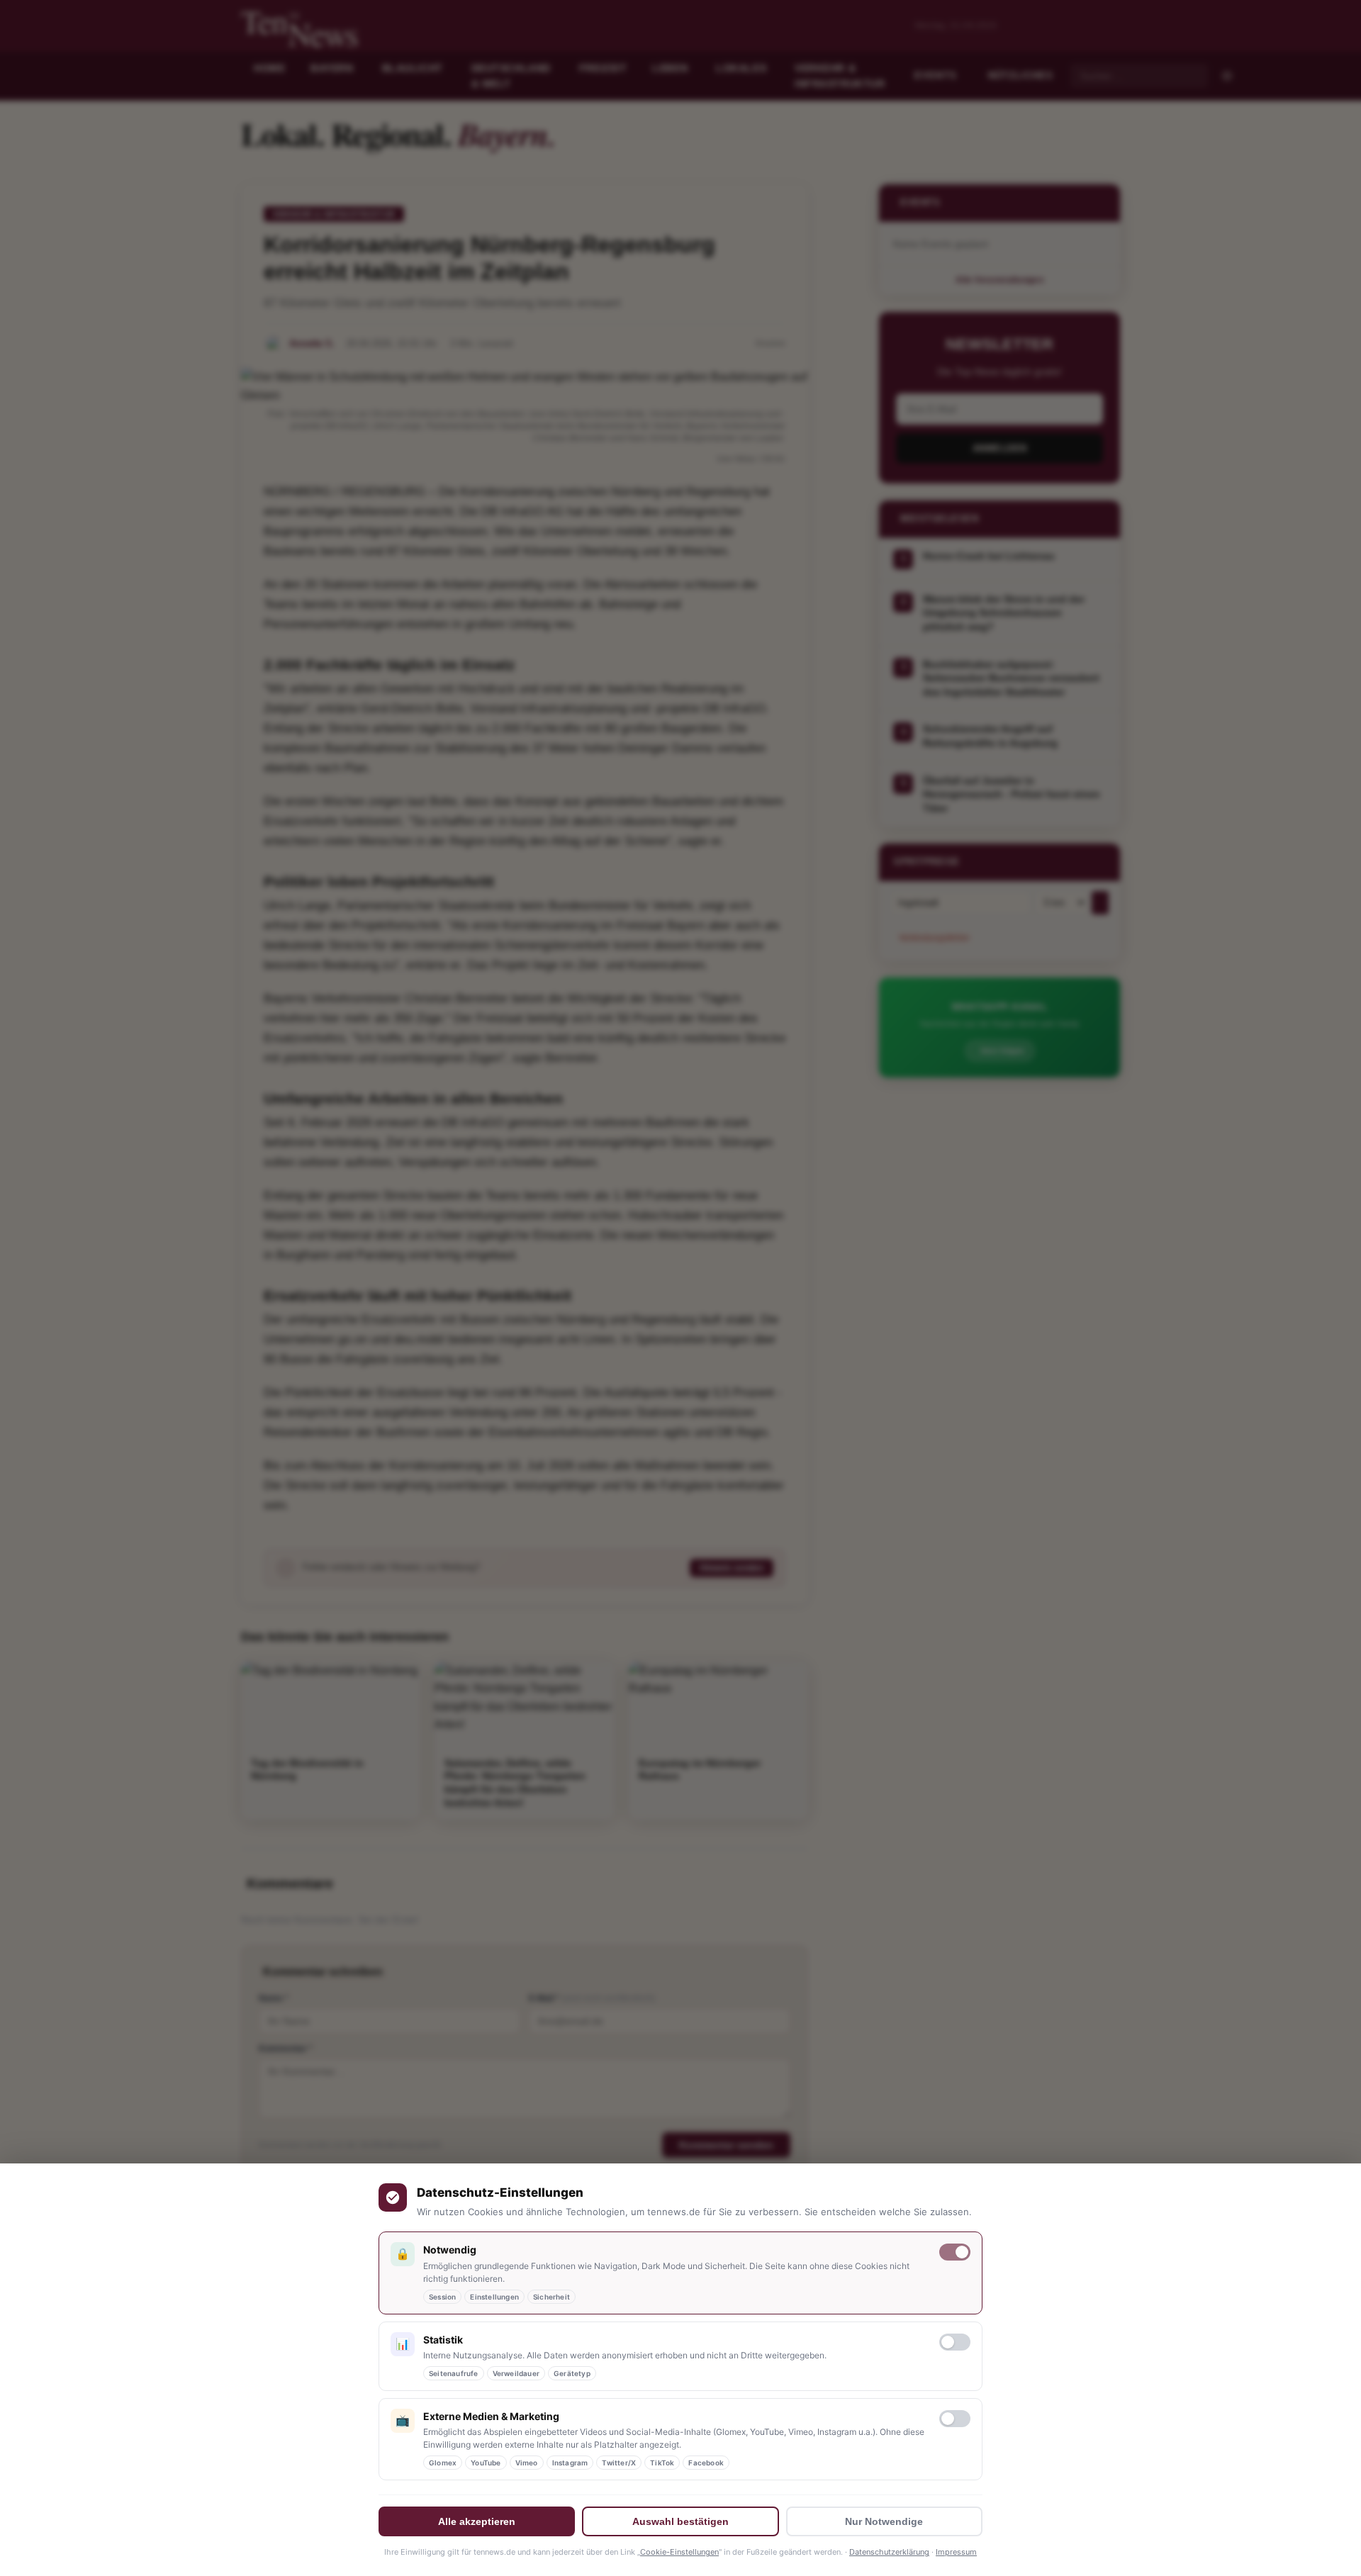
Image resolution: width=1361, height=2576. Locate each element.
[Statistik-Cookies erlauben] (955, 2342)
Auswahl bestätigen (680, 2521)
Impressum (956, 2552)
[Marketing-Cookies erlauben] (955, 2419)
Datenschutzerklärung (889, 2552)
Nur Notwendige (884, 2521)
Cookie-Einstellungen (679, 2552)
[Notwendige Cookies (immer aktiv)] (955, 2252)
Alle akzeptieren (477, 2521)
